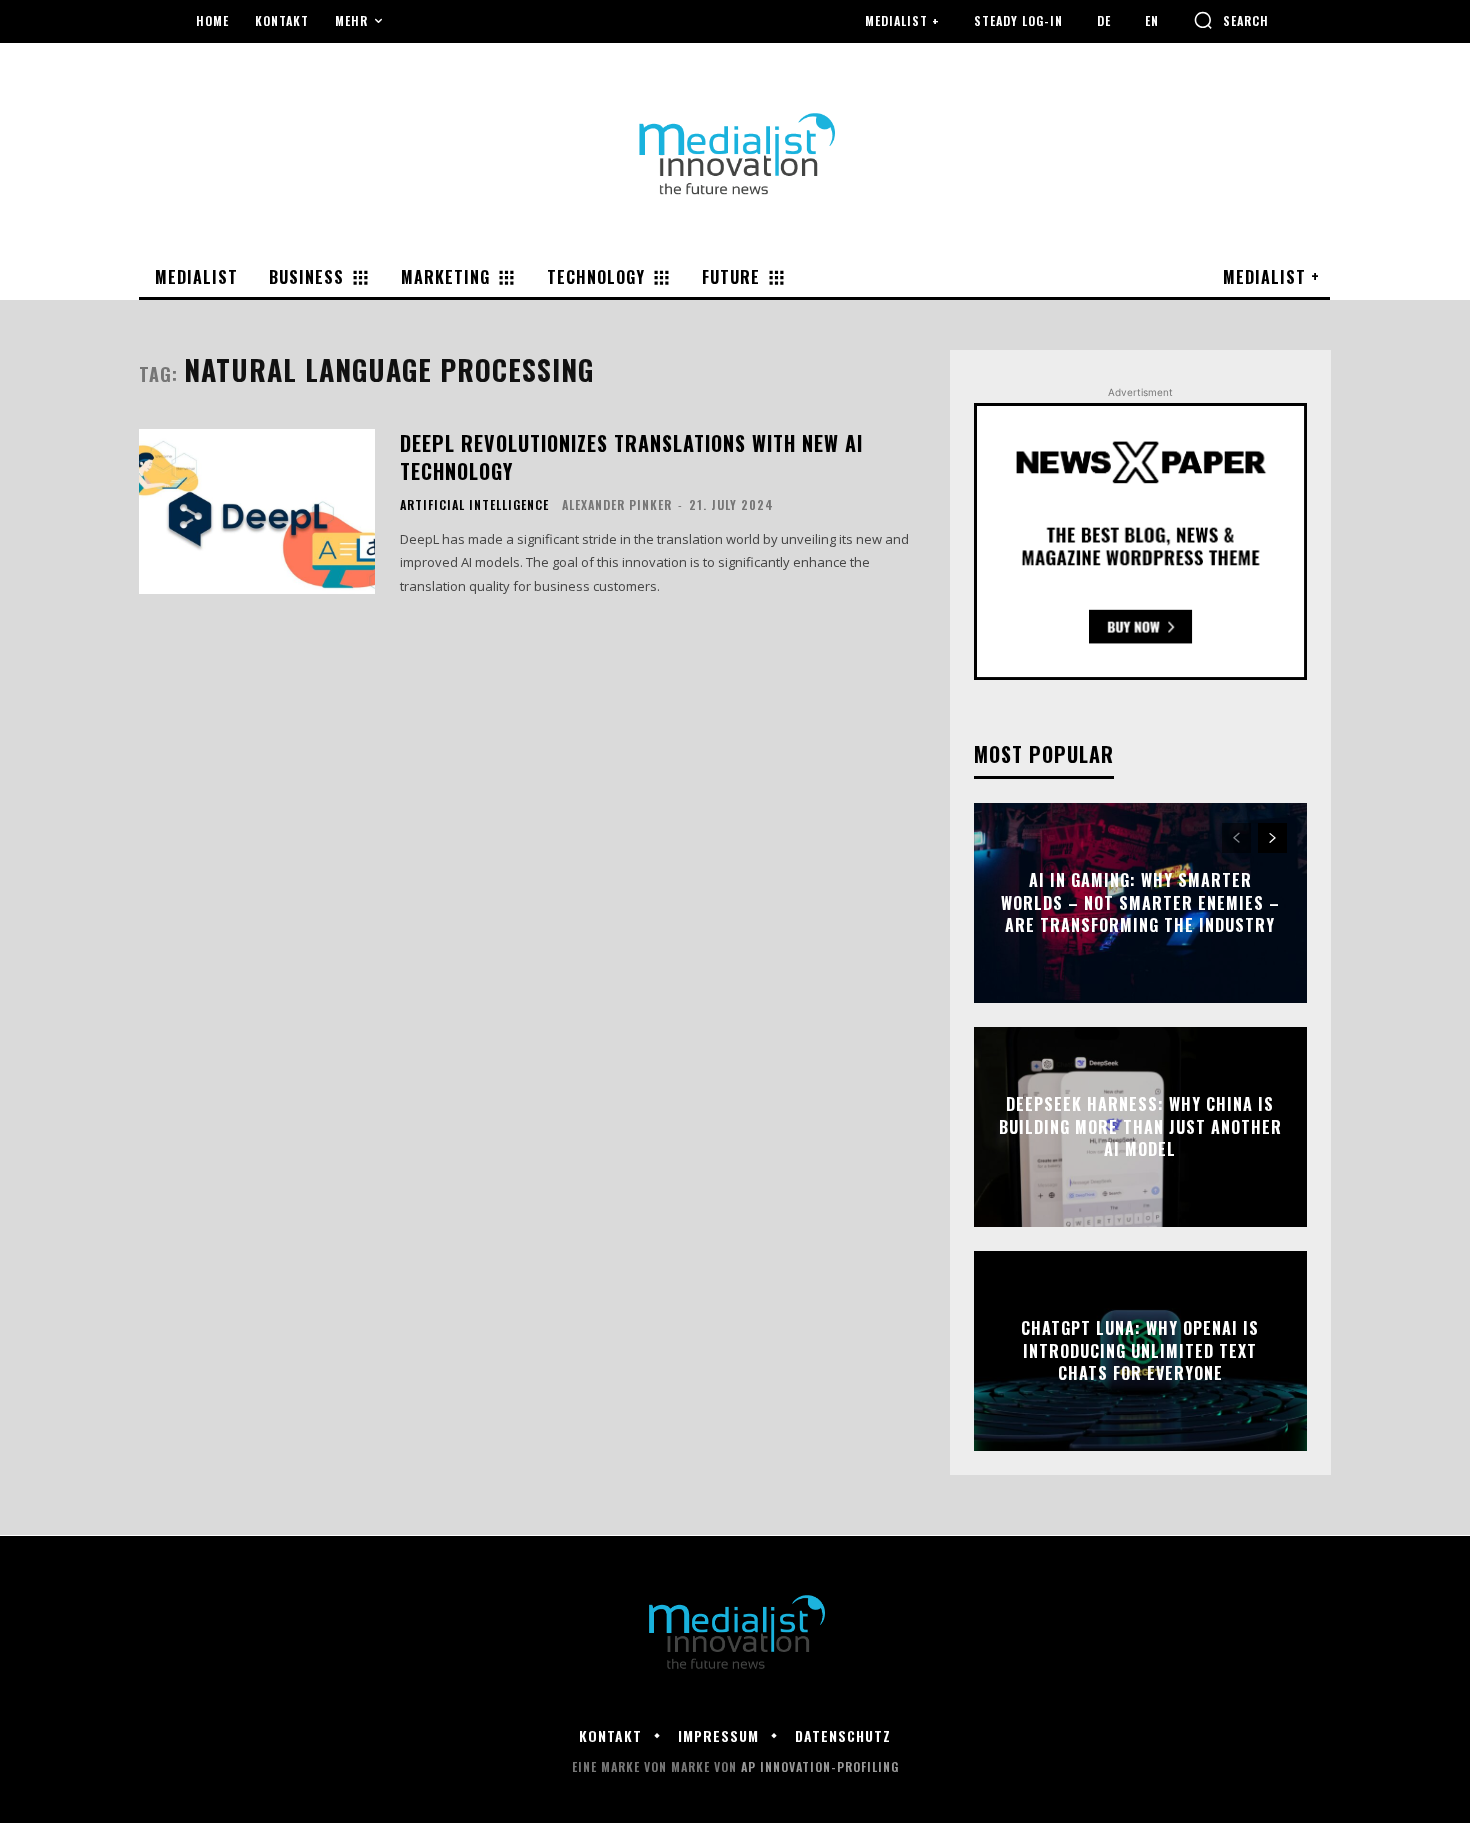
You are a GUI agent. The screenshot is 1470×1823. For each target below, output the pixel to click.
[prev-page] (1236, 838)
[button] (1231, 20)
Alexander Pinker (617, 504)
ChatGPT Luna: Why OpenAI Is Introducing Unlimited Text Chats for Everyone (1140, 1351)
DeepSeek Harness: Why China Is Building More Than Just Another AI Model (1140, 1127)
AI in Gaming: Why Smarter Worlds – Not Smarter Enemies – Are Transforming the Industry (1140, 903)
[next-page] (1272, 838)
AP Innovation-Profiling (820, 1766)
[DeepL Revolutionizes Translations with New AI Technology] (257, 511)
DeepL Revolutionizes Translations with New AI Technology (631, 457)
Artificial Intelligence (474, 505)
